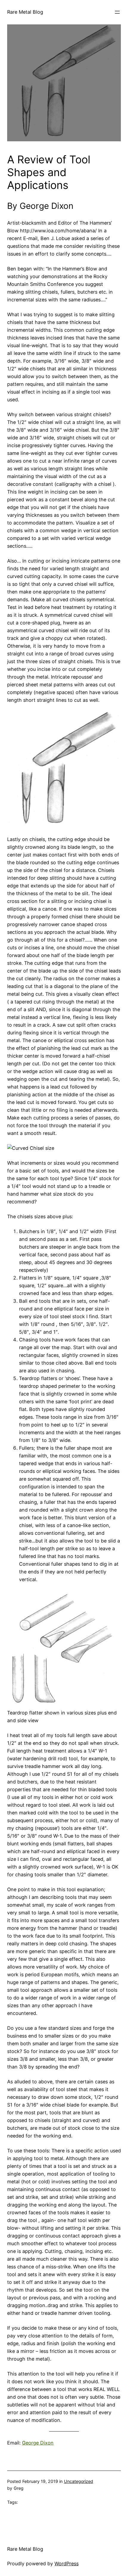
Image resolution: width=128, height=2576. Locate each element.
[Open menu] (117, 12)
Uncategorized (79, 2481)
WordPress (67, 2564)
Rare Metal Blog (25, 12)
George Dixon (38, 2443)
